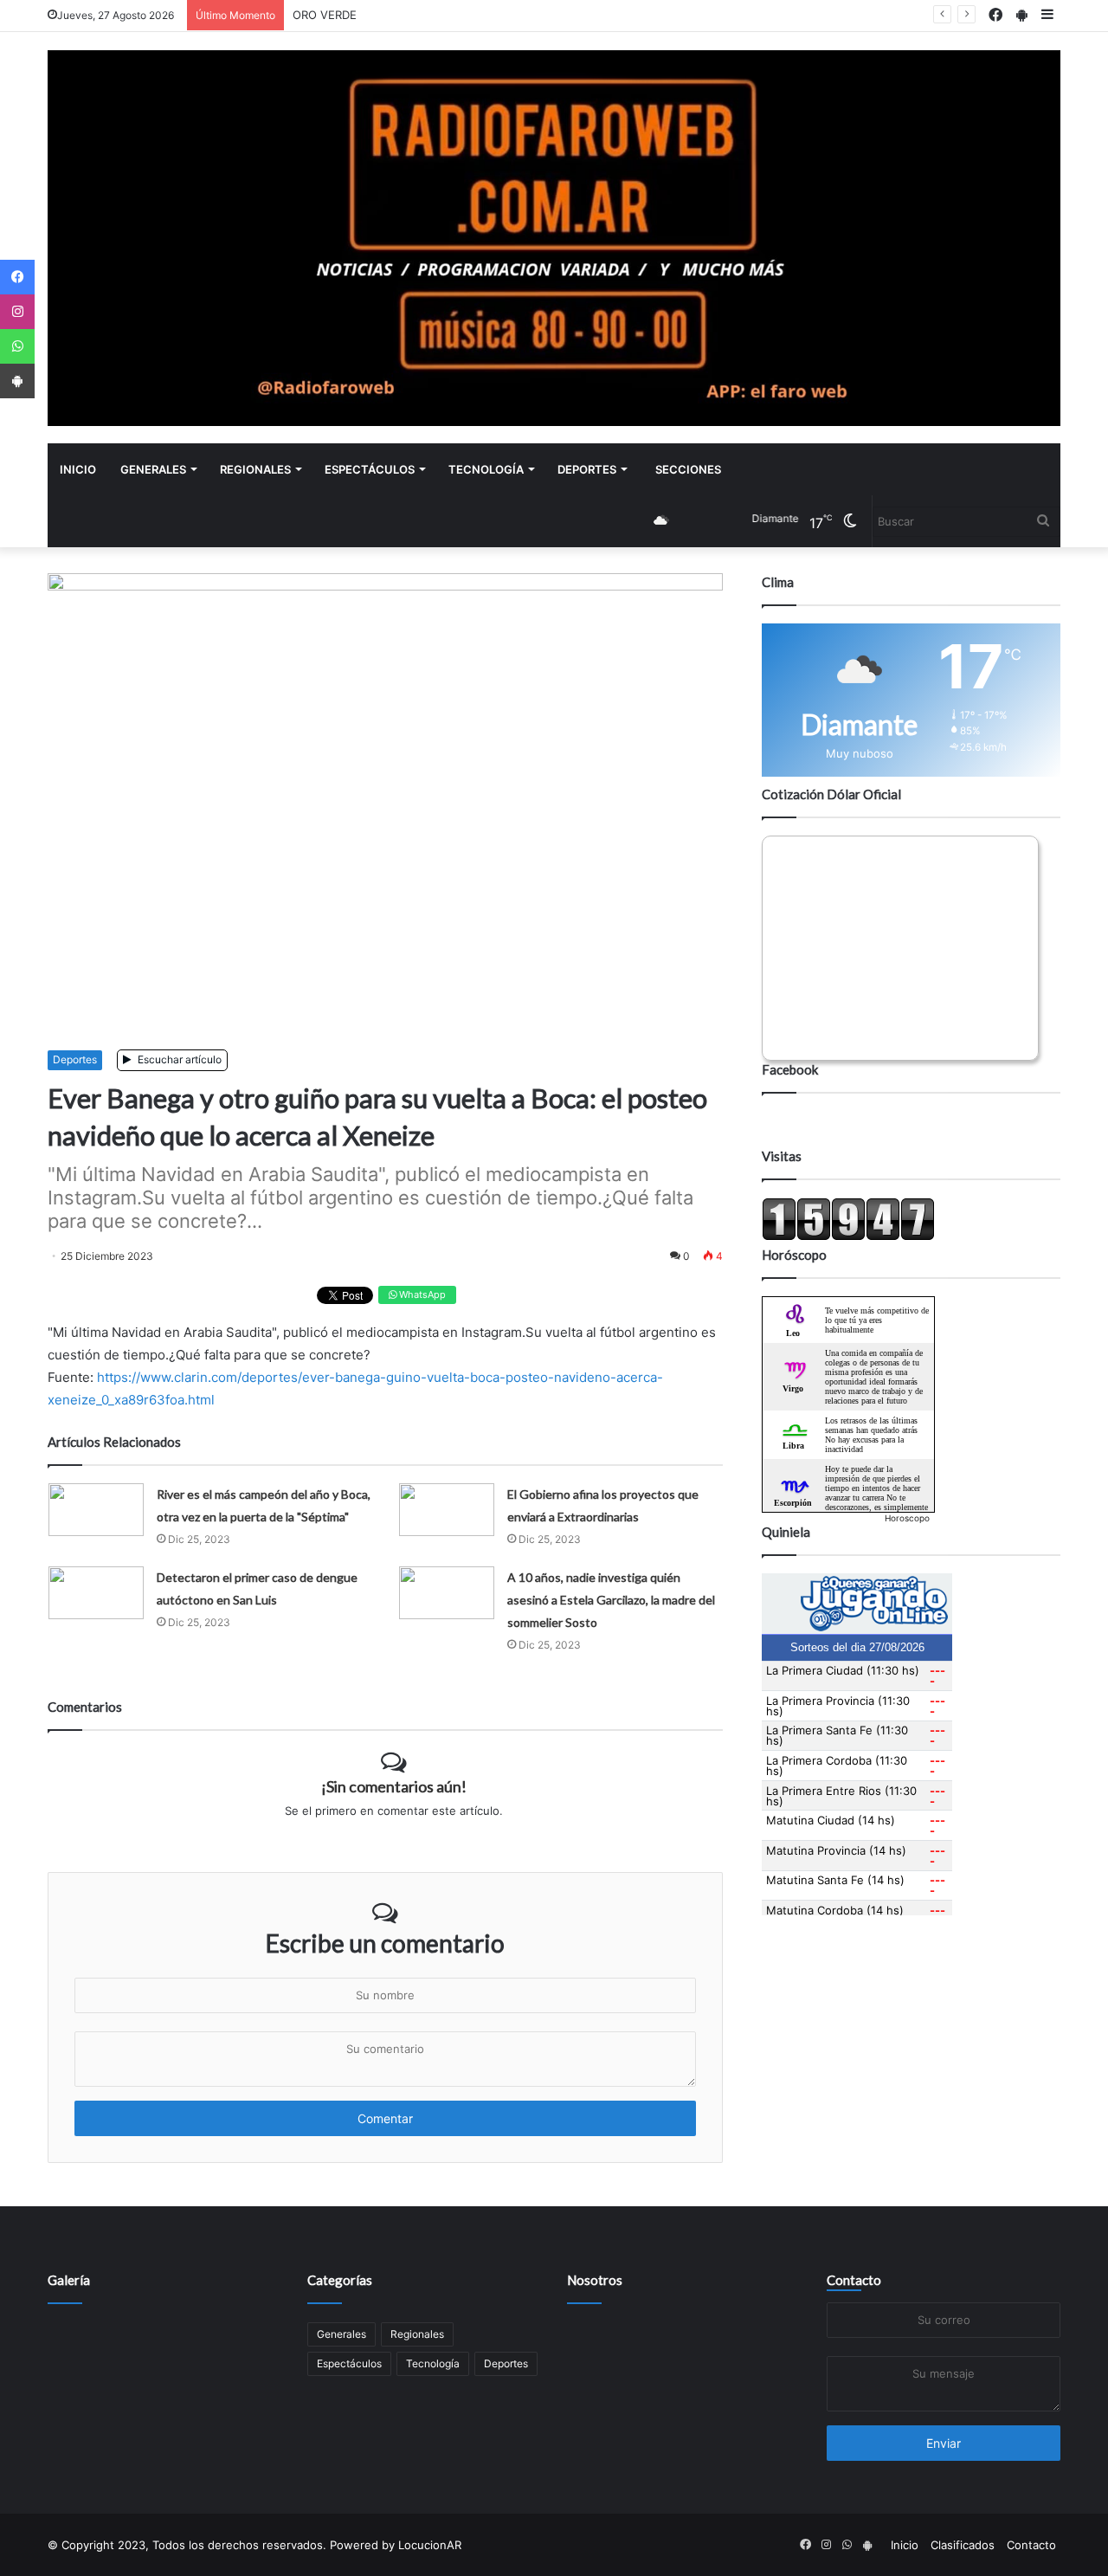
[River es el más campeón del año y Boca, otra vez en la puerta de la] (96, 1510)
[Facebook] (17, 277)
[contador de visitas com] (848, 1236)
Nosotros (595, 2280)
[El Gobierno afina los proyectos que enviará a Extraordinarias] (447, 1510)
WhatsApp (421, 1294)
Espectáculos (370, 469)
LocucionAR (430, 2545)
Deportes (587, 469)
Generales (153, 469)
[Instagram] (17, 312)
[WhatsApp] (17, 346)
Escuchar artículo (178, 1059)
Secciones (688, 469)
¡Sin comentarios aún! (394, 1786)
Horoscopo (907, 1518)
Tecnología (486, 469)
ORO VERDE (325, 15)
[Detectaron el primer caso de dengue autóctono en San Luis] (96, 1593)
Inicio (78, 469)
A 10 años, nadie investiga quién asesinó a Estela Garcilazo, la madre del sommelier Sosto (611, 1600)
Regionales (255, 469)
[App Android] (17, 381)
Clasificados (963, 2545)
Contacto (854, 2280)
